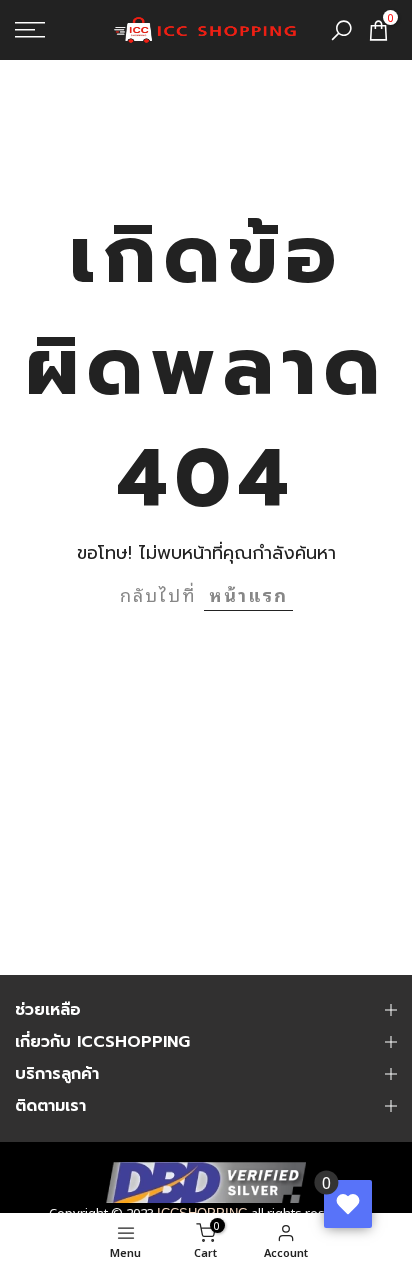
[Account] (45, 1240)
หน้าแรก (248, 594)
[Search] (341, 30)
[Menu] (57, 30)
